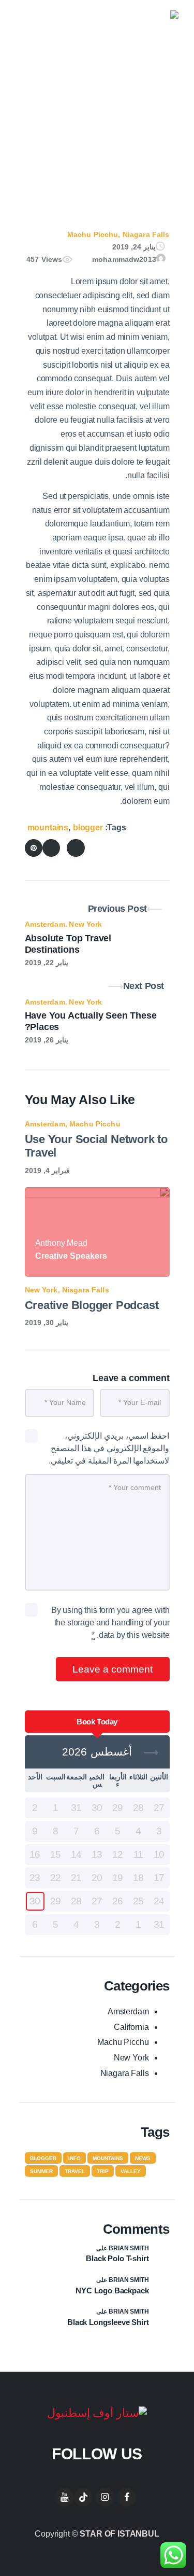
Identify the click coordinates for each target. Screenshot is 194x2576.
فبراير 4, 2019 (47, 1171)
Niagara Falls (146, 234)
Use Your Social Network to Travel (96, 1146)
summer (41, 2171)
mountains (48, 827)
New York (85, 924)
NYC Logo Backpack (112, 2290)
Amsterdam (45, 924)
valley (131, 2171)
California (131, 2027)
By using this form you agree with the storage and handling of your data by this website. (110, 1623)
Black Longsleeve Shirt (108, 2322)
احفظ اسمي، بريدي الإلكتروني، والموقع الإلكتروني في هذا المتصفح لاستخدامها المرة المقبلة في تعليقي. (109, 1448)
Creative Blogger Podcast (92, 1305)
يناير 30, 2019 (47, 1322)
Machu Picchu (93, 234)
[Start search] (38, 27)
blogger (88, 827)
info (74, 2158)
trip (103, 2171)
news (143, 2158)
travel (75, 2171)
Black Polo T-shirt (117, 2258)
